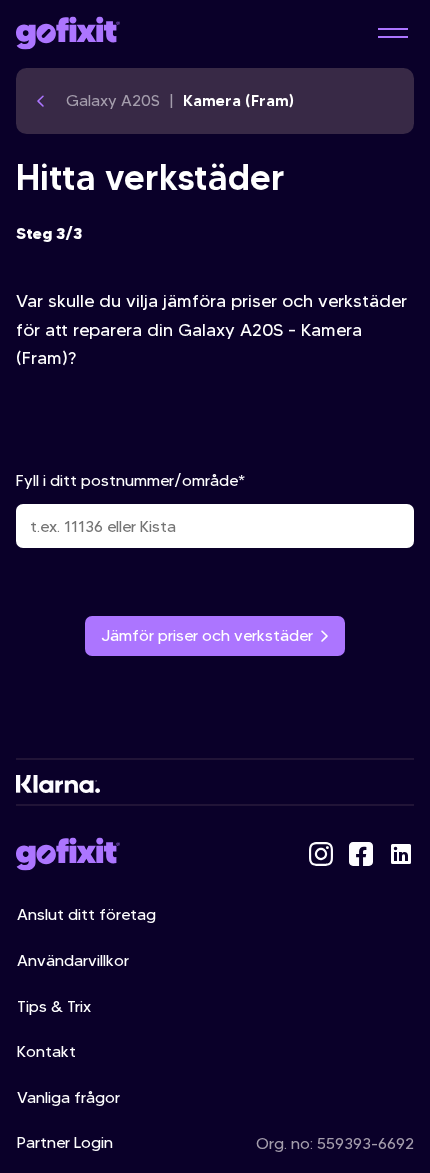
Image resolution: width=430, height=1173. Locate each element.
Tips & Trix (54, 1006)
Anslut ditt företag (86, 914)
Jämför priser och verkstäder (207, 635)
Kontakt (46, 1051)
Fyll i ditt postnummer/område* (130, 480)
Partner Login (65, 1142)
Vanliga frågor (68, 1097)
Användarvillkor (73, 960)
